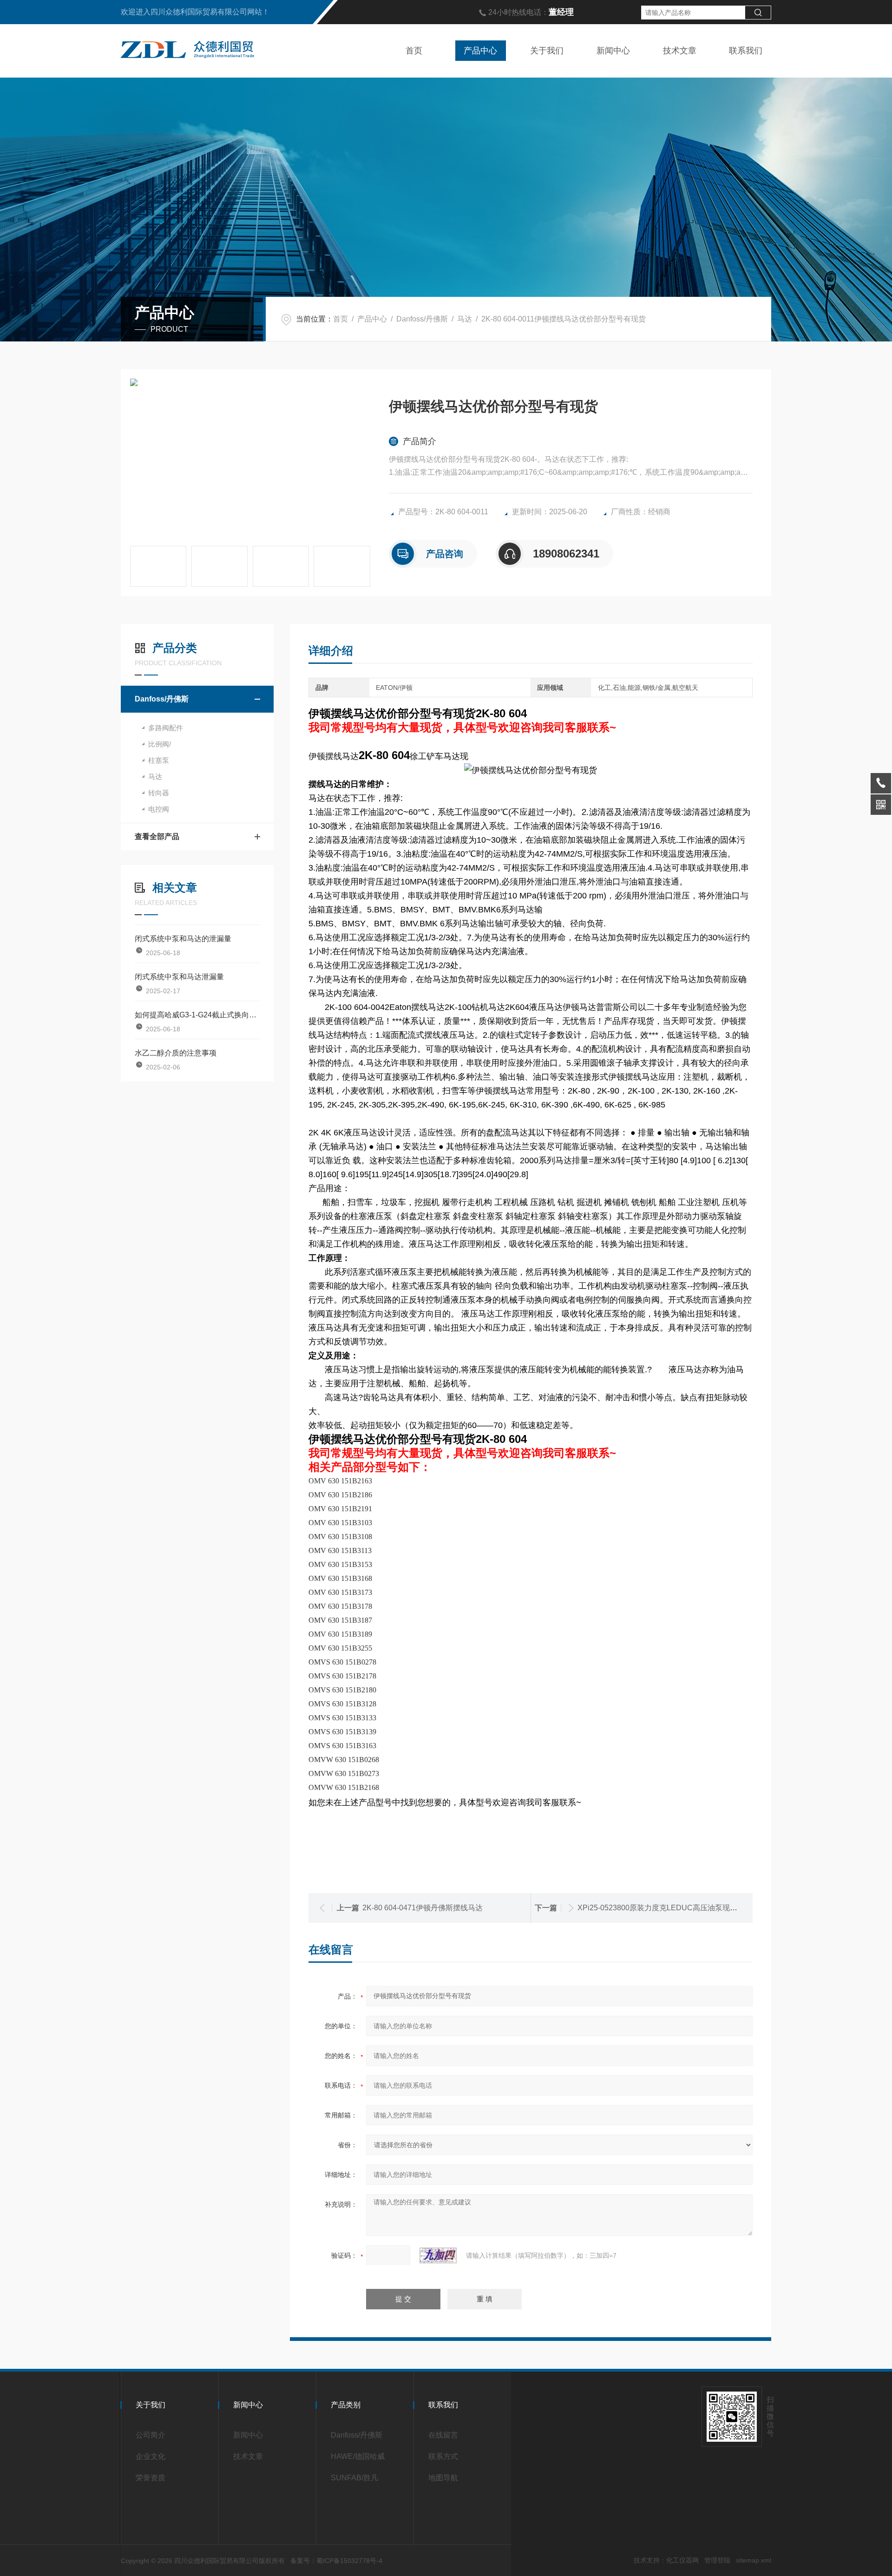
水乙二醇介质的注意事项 (176, 1053)
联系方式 (443, 2456)
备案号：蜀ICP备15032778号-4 (336, 2561)
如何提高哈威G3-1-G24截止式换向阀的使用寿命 (197, 1015)
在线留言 (443, 2435)
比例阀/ (160, 744)
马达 (465, 319)
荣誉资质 (151, 2478)
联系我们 (746, 51)
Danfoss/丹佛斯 (422, 319)
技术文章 (680, 51)
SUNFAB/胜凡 (354, 2478)
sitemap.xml (754, 2560)
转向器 (159, 793)
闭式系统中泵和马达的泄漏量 (183, 939)
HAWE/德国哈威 (358, 2456)
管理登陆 (717, 2560)
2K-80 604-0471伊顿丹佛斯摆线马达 (423, 1908)
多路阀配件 (166, 728)
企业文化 (151, 2456)
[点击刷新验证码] (438, 2255)
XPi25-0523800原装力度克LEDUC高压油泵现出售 (661, 1908)
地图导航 (443, 2478)
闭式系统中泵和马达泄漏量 (179, 977)
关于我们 (547, 51)
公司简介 (151, 2435)
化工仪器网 (682, 2560)
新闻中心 (613, 51)
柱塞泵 (159, 760)
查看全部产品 (157, 836)
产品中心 (480, 51)
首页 (414, 51)
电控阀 (159, 809)
